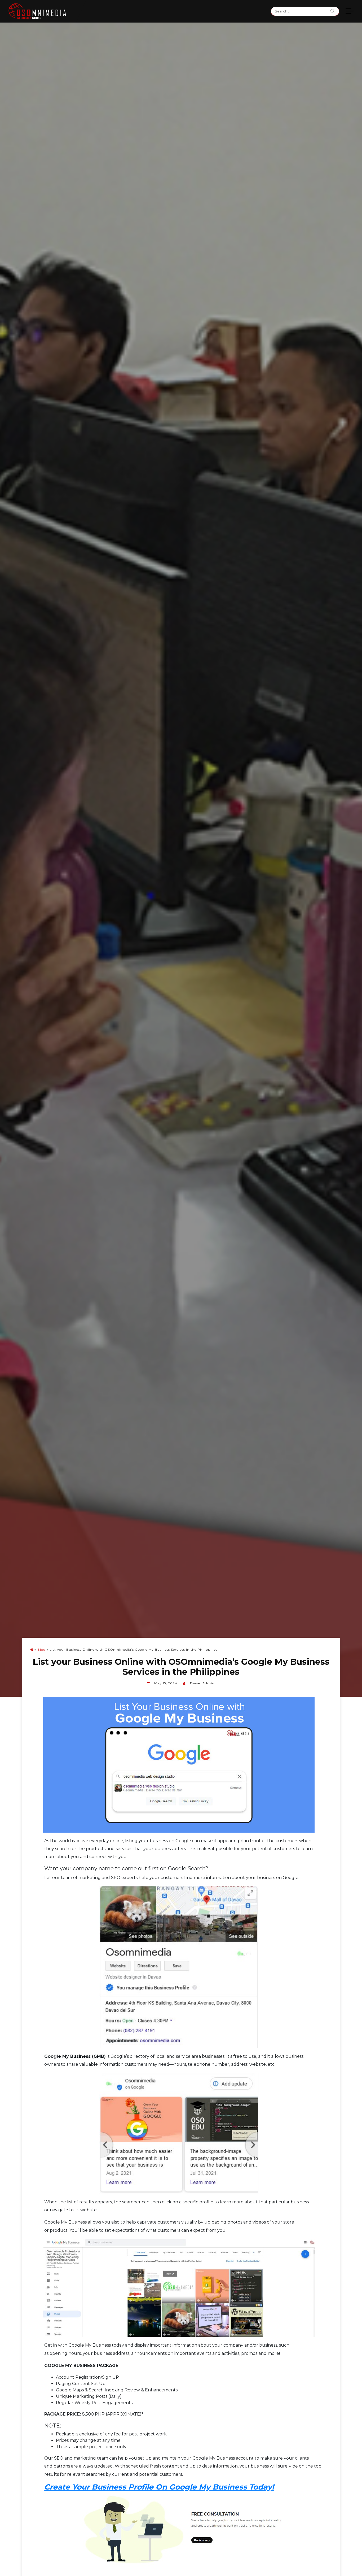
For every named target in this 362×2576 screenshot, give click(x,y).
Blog (41, 1649)
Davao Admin (202, 1683)
